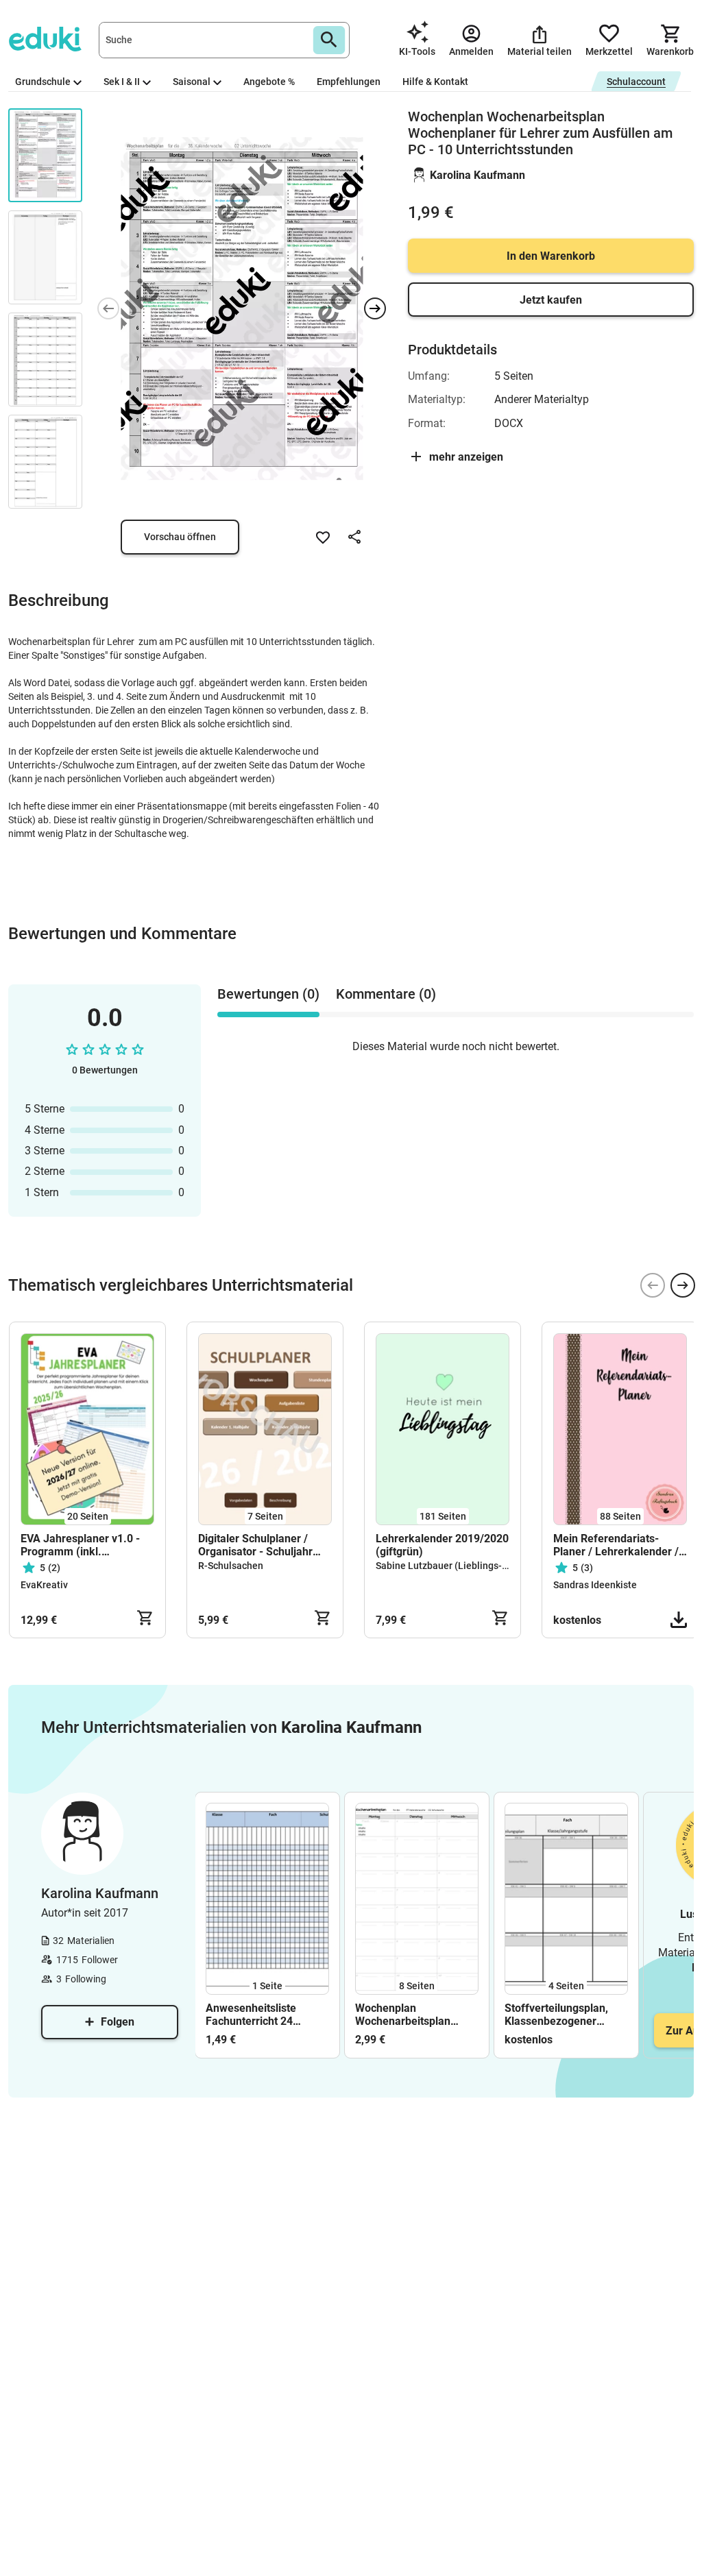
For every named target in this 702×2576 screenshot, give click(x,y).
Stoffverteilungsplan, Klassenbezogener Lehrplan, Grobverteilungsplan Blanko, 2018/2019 (556, 2015)
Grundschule (43, 82)
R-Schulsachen (231, 1566)
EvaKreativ (44, 1585)
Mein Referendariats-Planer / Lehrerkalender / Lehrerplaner (616, 1545)
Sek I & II (122, 82)
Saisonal (192, 82)
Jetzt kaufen (551, 300)
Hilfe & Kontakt (435, 82)
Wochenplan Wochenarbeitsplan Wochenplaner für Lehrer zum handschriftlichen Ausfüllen (403, 2015)
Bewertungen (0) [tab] (268, 994)
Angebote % (269, 82)
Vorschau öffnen (180, 537)
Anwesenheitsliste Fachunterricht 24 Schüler (251, 2015)
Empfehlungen (349, 82)
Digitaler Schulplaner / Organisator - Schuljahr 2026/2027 (255, 1545)
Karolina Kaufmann (477, 175)
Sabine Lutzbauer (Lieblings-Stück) (452, 1566)
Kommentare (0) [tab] (386, 994)
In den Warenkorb (551, 256)
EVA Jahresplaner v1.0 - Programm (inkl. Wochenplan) (80, 1545)
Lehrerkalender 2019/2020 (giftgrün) (442, 1545)
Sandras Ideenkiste (595, 1585)
